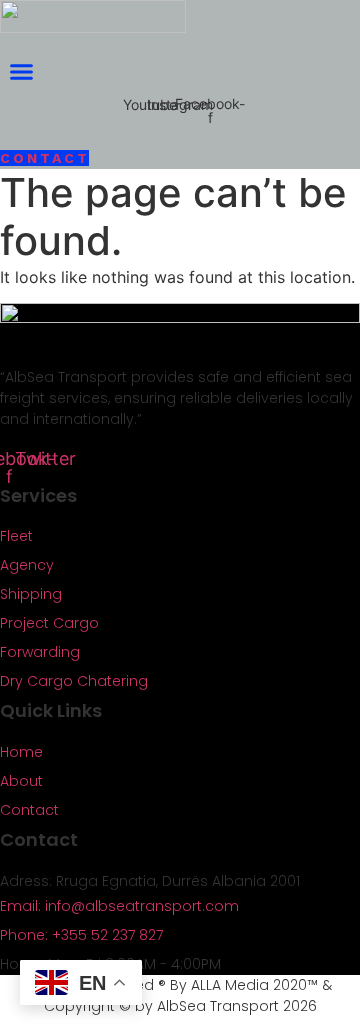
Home (21, 752)
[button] (22, 72)
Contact (29, 810)
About (21, 781)
